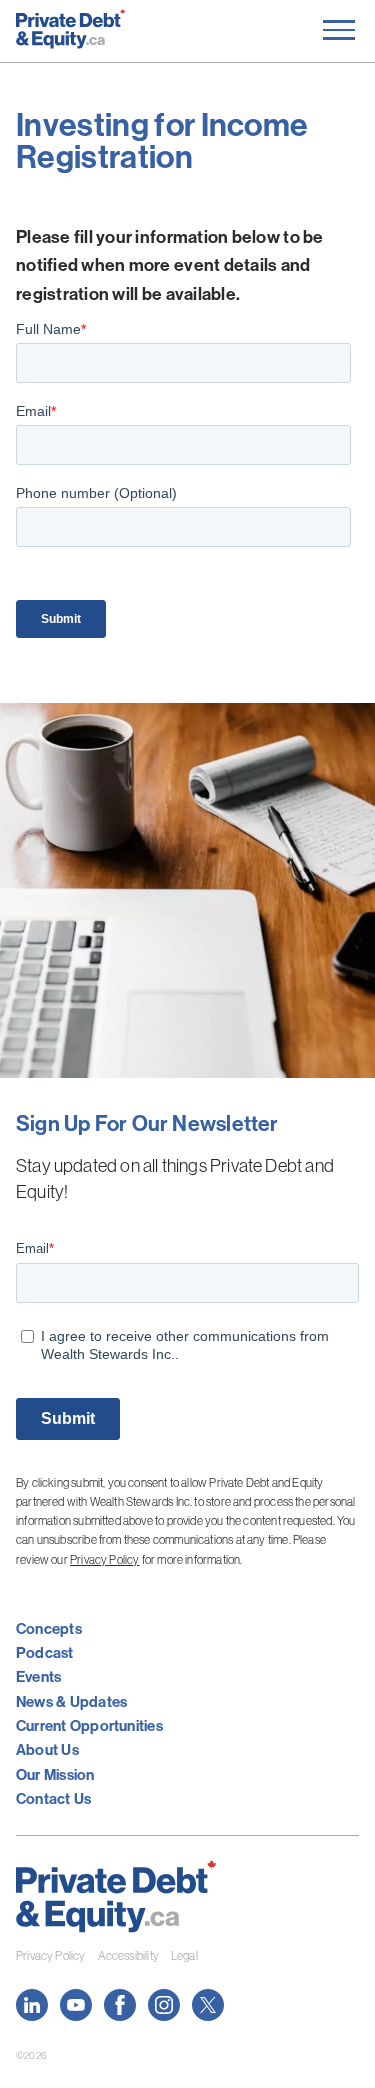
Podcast (45, 1652)
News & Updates (71, 1701)
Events (38, 1676)
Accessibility (128, 1955)
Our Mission (55, 1774)
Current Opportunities (89, 1725)
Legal (184, 1955)
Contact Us (53, 1798)
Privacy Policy (105, 1559)
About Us (47, 1749)
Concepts (49, 1628)
